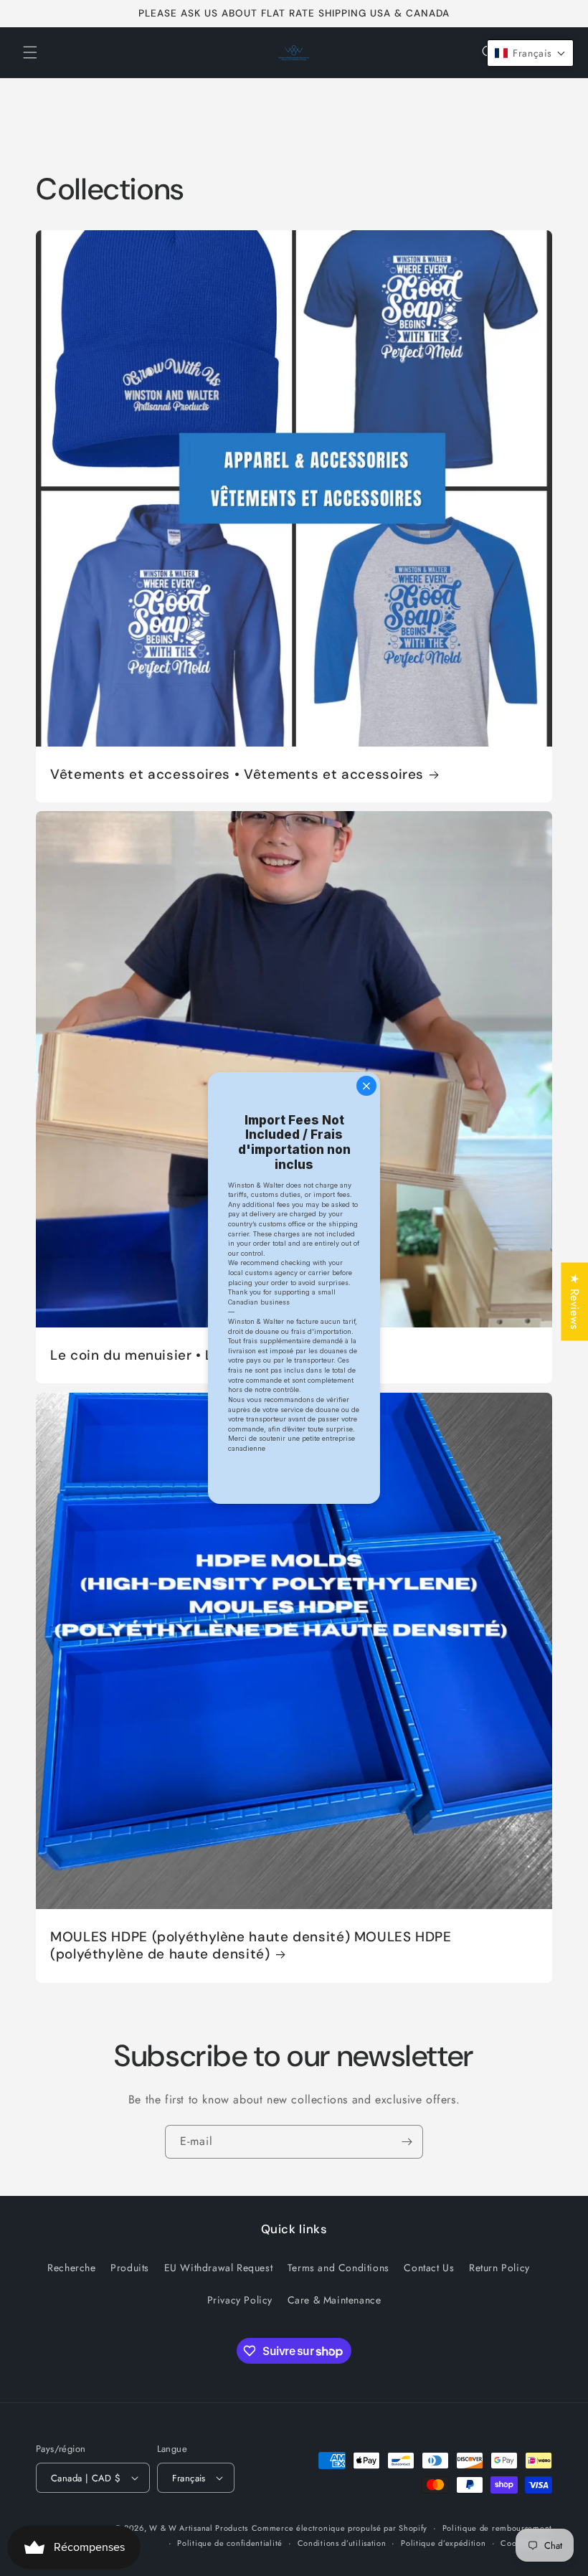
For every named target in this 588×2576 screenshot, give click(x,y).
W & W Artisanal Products (199, 2528)
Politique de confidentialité (230, 2543)
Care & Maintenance (335, 2300)
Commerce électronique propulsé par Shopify (340, 2528)
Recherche (71, 2268)
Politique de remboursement (497, 2528)
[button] (30, 52)
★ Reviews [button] (575, 1301)
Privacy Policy (240, 2300)
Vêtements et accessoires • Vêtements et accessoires (237, 775)
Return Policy (499, 2268)
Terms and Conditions (338, 2268)
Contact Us (429, 2268)
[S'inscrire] (407, 2142)
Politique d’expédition (443, 2543)
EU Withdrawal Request (219, 2268)
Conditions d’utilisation (342, 2543)
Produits (130, 2268)
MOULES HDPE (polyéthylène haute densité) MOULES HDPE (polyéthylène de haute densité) (251, 1946)
